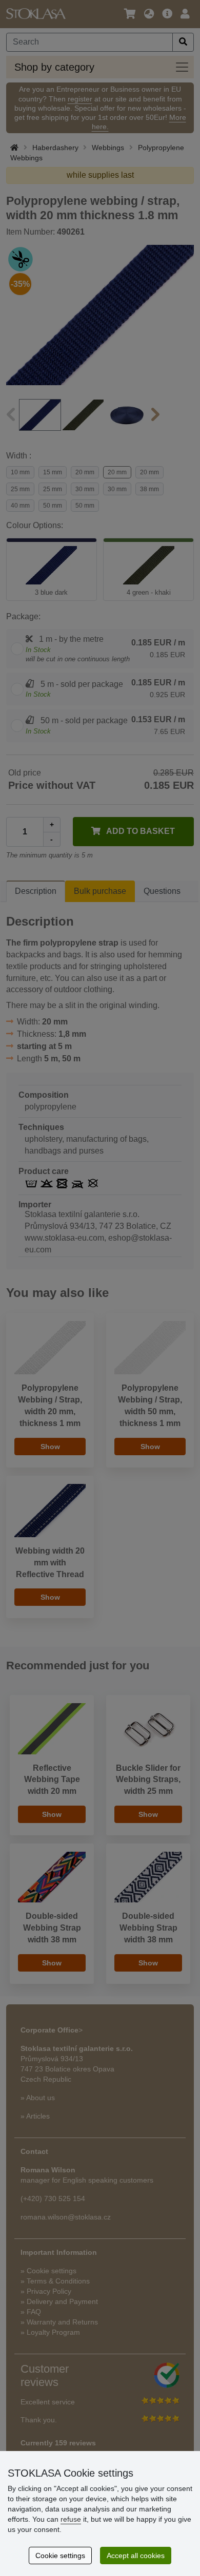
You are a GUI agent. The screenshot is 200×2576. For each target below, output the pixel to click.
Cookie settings (60, 2556)
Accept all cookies (136, 2556)
